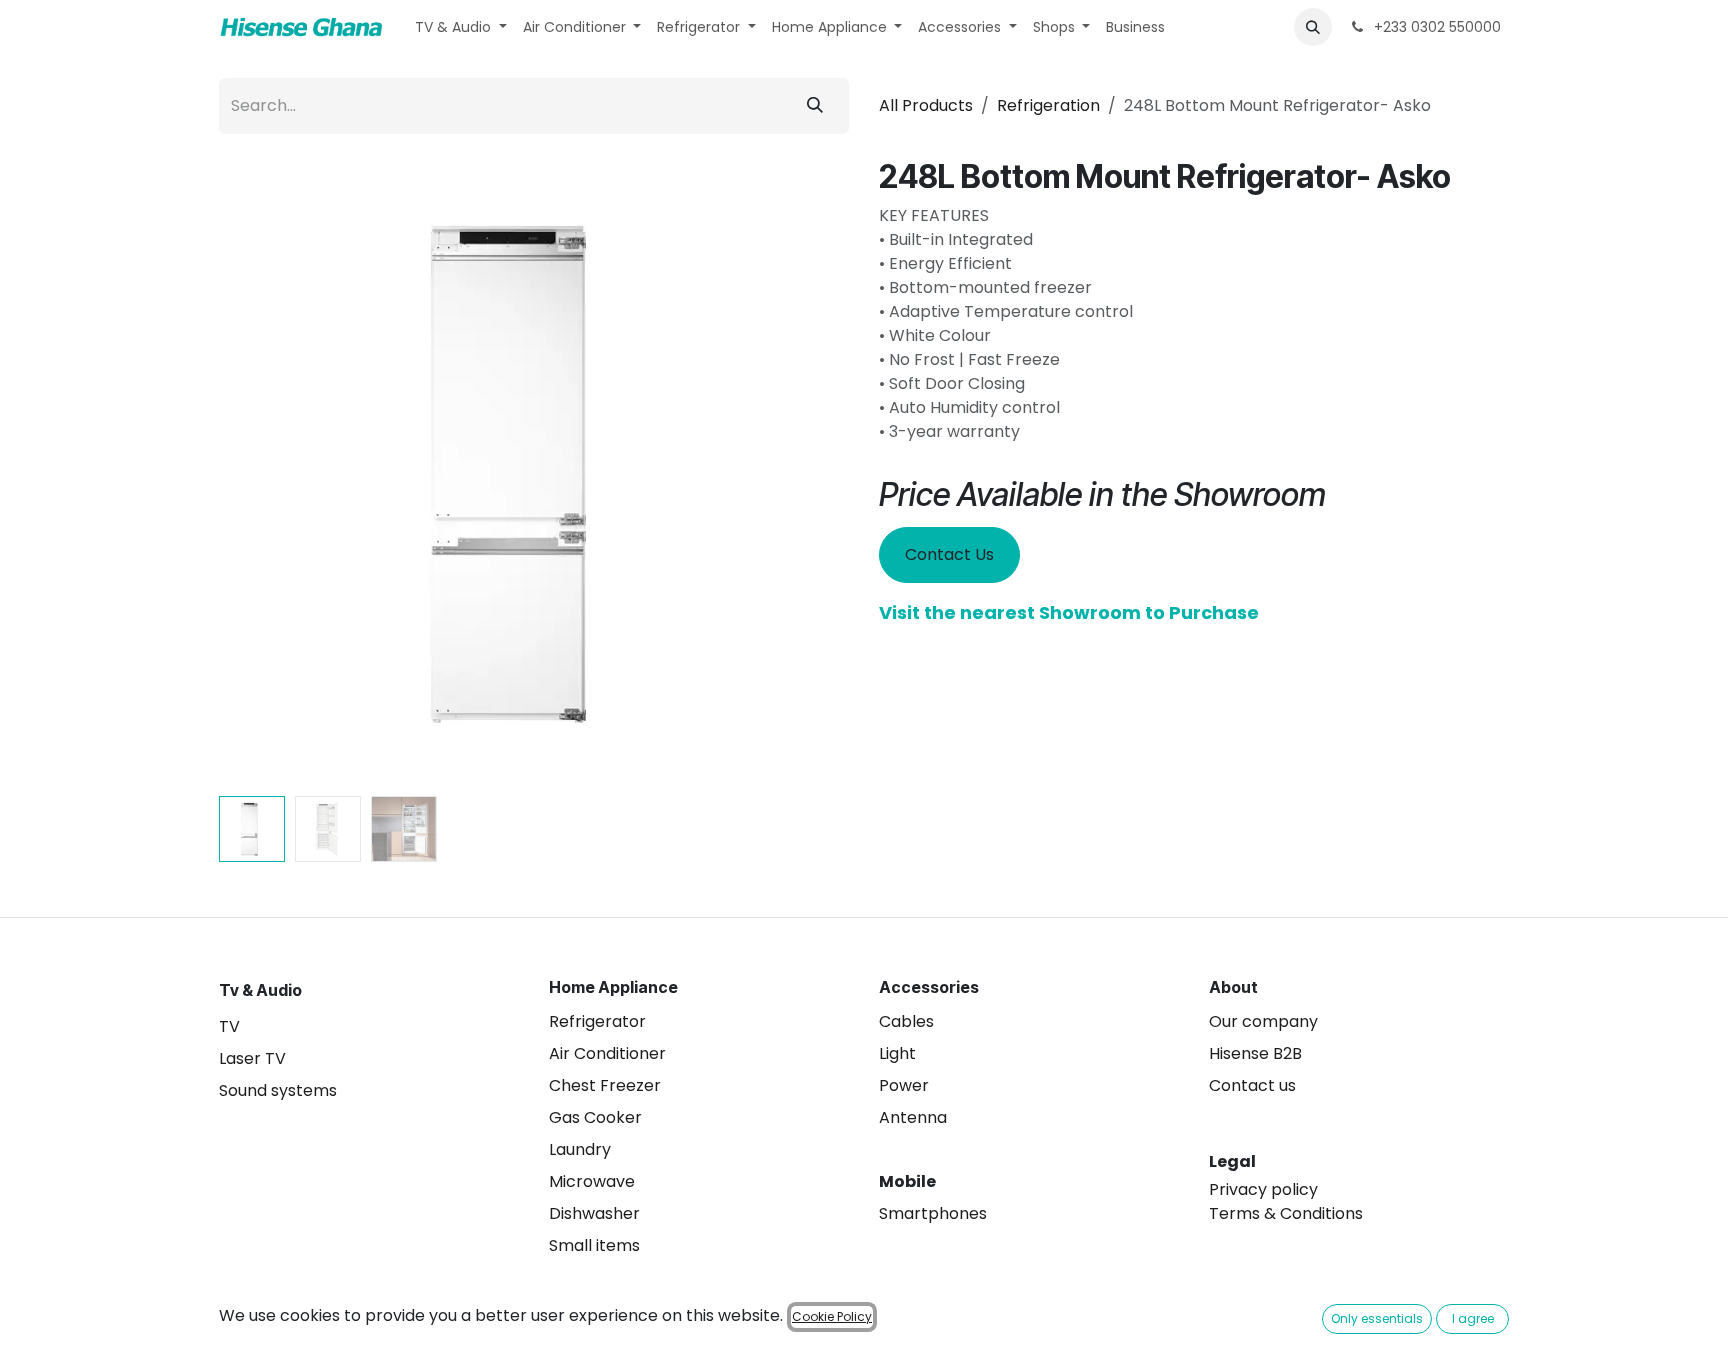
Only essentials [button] (1377, 1318)
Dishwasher (594, 1213)
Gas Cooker (595, 1117)
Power (904, 1085)
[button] (1313, 27)
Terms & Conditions (1286, 1213)
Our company (1263, 1021)
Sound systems (278, 1090)
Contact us (1252, 1085)
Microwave (592, 1181)
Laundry (580, 1149)
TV (229, 1026)
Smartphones (933, 1213)
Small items (594, 1245)
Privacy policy (1263, 1189)
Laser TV (252, 1058)
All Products (926, 105)
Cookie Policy (832, 1316)
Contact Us (949, 554)
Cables (906, 1021)
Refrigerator (597, 1021)
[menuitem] (461, 27)
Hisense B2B (1255, 1053)
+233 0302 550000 (1435, 27)
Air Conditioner (607, 1053)
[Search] (815, 106)
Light (897, 1053)
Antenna (913, 1117)
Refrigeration (1048, 105)
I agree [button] (1473, 1318)
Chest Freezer (605, 1085)
